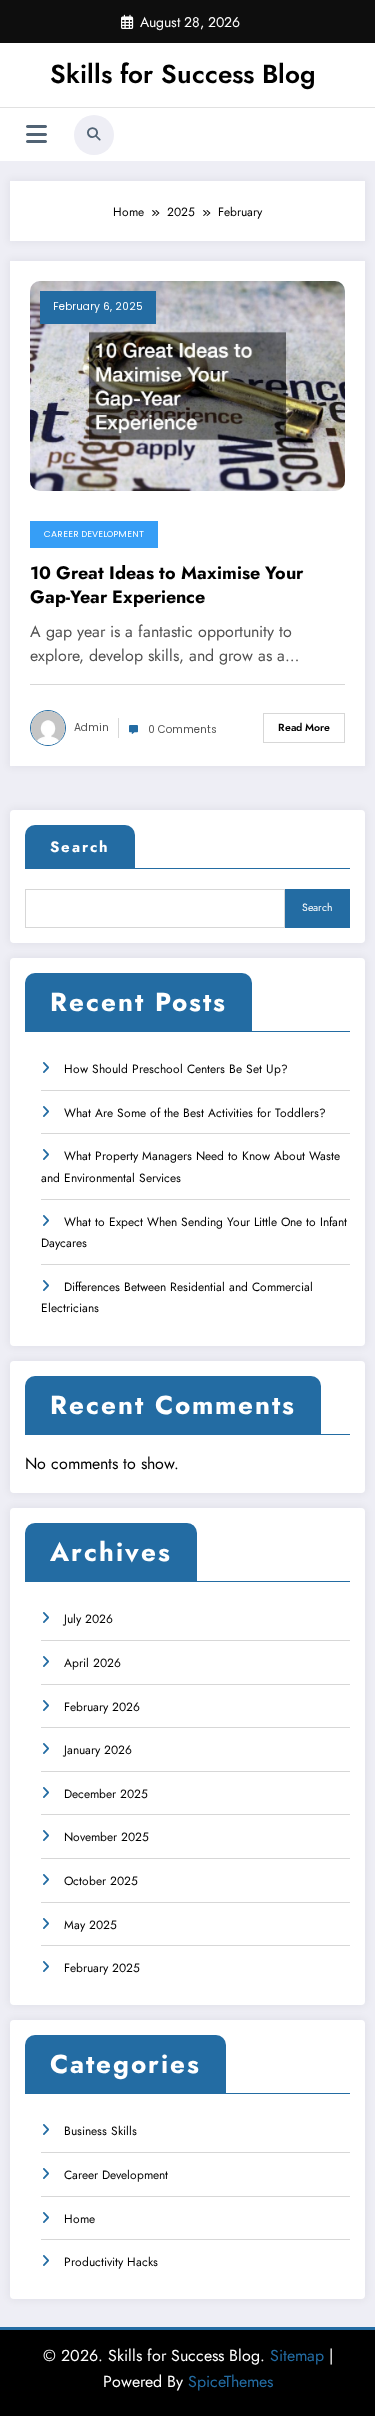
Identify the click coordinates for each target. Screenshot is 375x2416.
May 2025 (90, 1925)
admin (91, 727)
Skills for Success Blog (183, 74)
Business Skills (100, 2131)
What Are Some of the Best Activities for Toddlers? (195, 1113)
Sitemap (297, 2355)
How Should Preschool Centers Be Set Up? (176, 1069)
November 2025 (106, 1837)
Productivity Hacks (111, 2262)
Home (79, 2219)
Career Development (94, 534)
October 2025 (101, 1881)
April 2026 (92, 1663)
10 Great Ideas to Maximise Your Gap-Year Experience (166, 585)
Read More (304, 727)
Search (80, 847)
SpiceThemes (230, 2381)
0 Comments (182, 729)
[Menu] (36, 134)
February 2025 (102, 1968)
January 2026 (98, 1750)
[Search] (94, 135)
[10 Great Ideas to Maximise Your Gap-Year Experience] (187, 384)
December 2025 (106, 1794)
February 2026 (102, 1707)
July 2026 (88, 1619)
